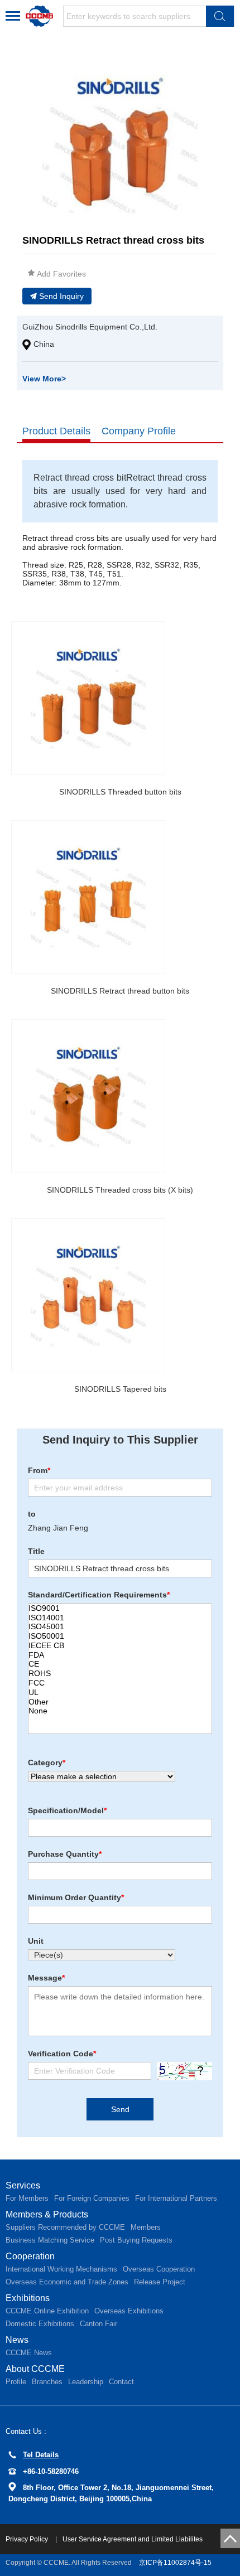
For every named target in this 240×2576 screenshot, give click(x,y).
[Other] (120, 1702)
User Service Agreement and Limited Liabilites (133, 2539)
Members (146, 2227)
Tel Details (41, 2455)
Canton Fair (99, 2324)
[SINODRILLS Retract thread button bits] (88, 897)
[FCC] (120, 1683)
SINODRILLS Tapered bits (120, 1389)
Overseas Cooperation (159, 2269)
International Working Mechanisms (61, 2269)
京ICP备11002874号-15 (175, 2563)
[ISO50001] (120, 1636)
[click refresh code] (182, 2071)
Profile (16, 2382)
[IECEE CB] (120, 1646)
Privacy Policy (28, 2539)
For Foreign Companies (92, 2198)
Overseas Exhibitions (129, 2311)
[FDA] (120, 1655)
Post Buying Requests (136, 2240)
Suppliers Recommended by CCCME (65, 2227)
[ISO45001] (120, 1627)
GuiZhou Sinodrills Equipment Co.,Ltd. (90, 327)
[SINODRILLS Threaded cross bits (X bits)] (88, 1096)
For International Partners (176, 2198)
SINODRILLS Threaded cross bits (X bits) (120, 1190)
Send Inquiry (61, 296)
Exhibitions (28, 2298)
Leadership (86, 2382)
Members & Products (47, 2214)
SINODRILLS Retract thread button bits (120, 991)
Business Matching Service (50, 2240)
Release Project (160, 2282)
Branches (47, 2382)
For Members (27, 2198)
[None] (120, 1711)
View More (44, 379)
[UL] (120, 1693)
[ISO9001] (120, 1608)
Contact (121, 2382)
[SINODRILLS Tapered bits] (88, 1295)
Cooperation (30, 2256)
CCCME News (29, 2353)
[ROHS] (120, 1674)
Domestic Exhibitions (40, 2324)
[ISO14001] (120, 1618)
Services (23, 2185)
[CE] (120, 1664)
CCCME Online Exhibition (47, 2311)
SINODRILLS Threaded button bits (120, 792)
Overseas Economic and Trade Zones (67, 2282)
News (17, 2340)
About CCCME (35, 2369)
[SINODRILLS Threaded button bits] (88, 698)
